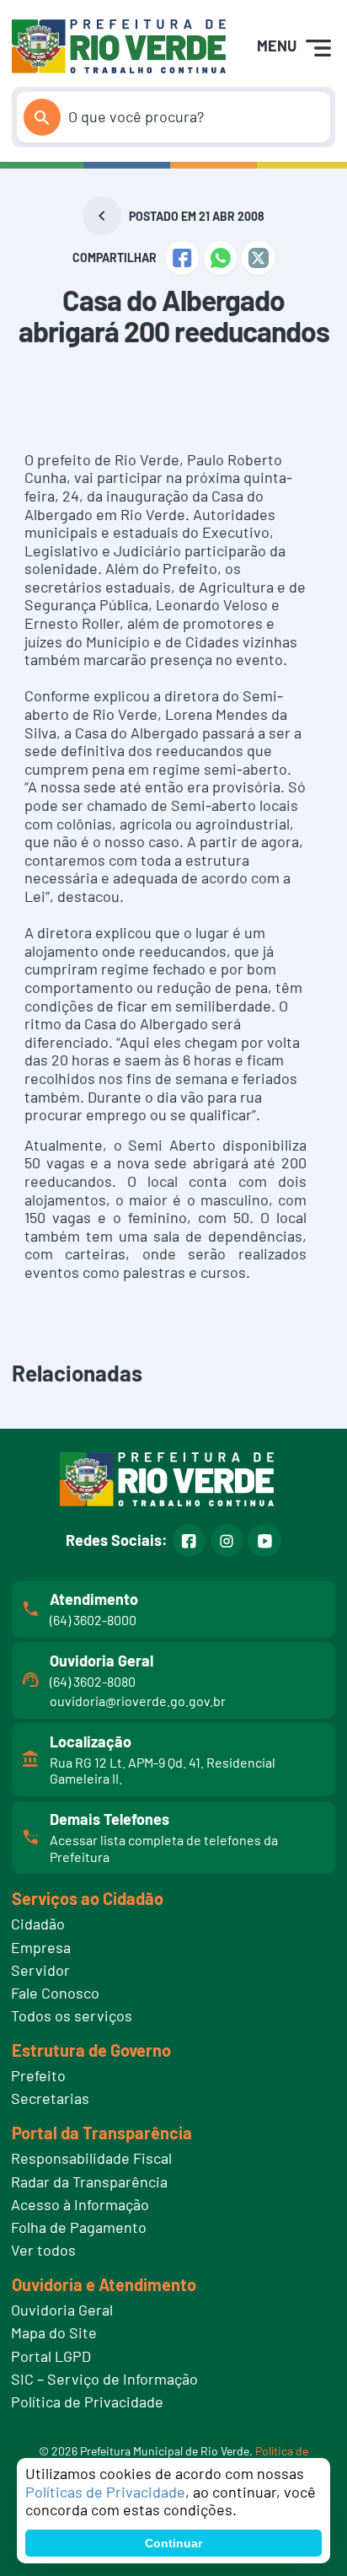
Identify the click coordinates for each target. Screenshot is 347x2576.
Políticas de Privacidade (105, 2492)
